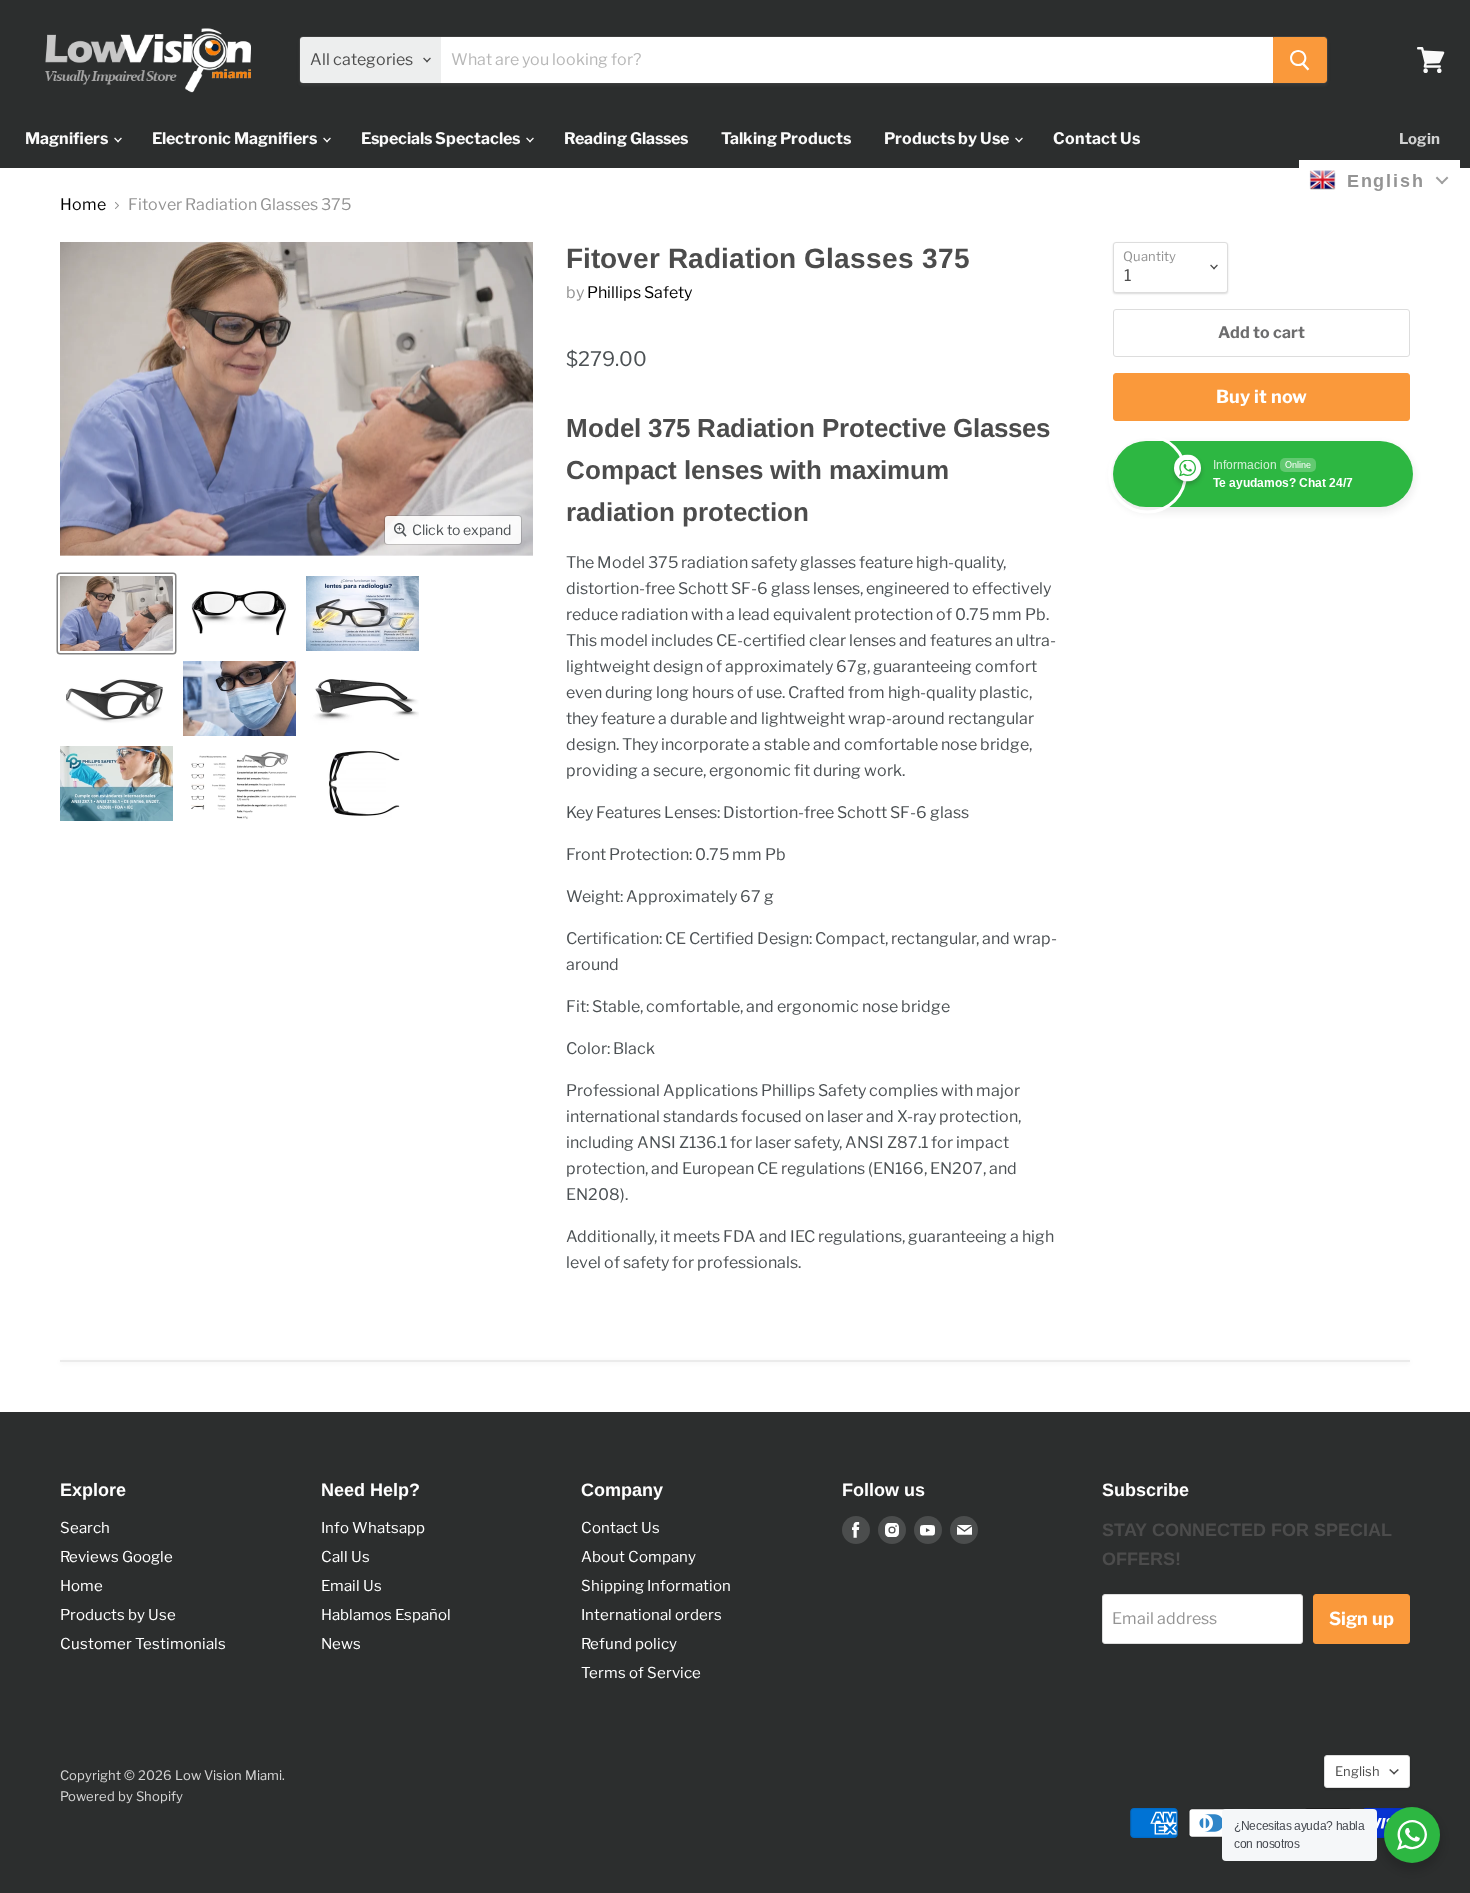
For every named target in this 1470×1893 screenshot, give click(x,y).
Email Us (351, 1586)
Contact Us (1096, 138)
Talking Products (786, 138)
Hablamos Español (386, 1615)
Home (83, 205)
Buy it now (1261, 396)
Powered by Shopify (121, 1796)
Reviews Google (116, 1557)
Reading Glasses (626, 138)
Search (85, 1528)
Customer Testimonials (143, 1644)
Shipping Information (656, 1586)
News (341, 1644)
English (1357, 1771)
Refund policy (629, 1644)
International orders (651, 1615)
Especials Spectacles (442, 138)
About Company (638, 1557)
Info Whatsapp (373, 1528)
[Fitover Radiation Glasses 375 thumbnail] (116, 613)
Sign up (1361, 1618)
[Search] (1300, 60)
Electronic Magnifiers (236, 138)
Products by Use (948, 138)
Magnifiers (68, 138)
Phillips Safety (639, 292)
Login (1419, 139)
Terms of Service (641, 1673)
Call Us (345, 1557)
